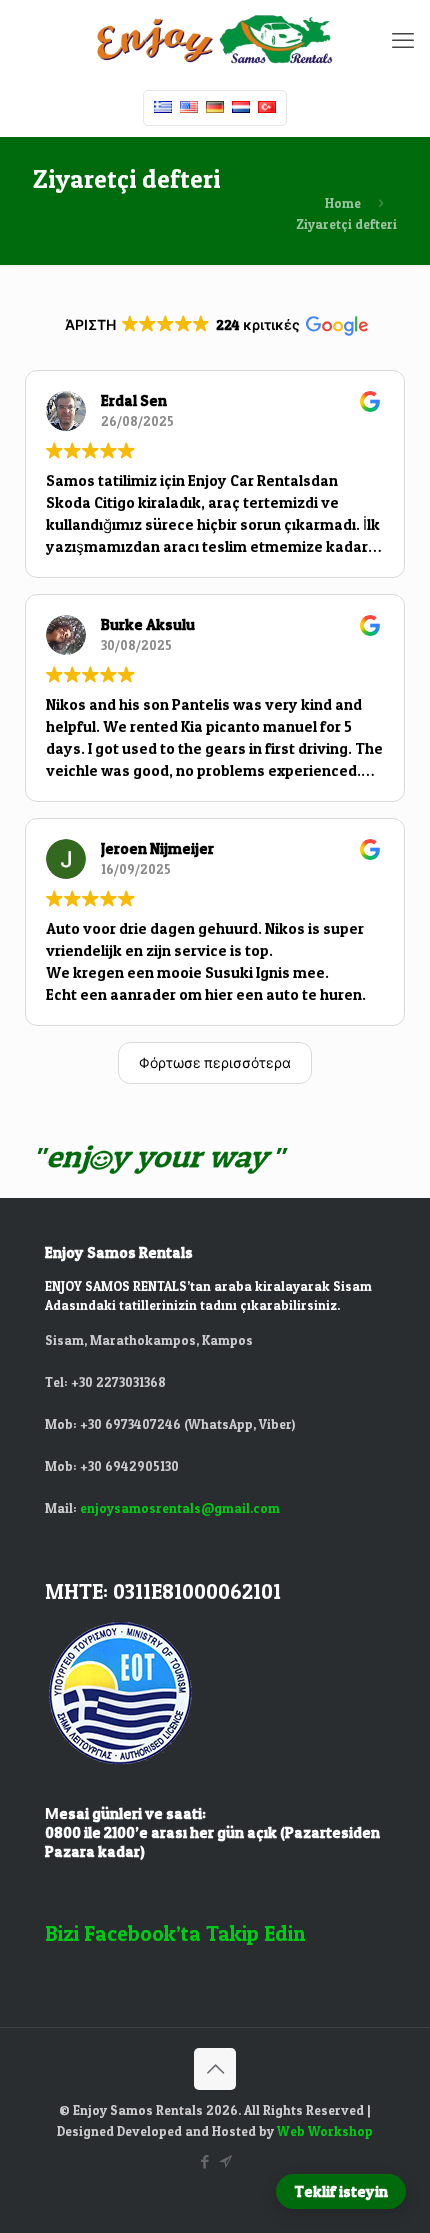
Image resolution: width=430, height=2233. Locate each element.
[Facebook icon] (204, 2161)
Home (343, 203)
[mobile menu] (403, 40)
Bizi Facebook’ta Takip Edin (175, 1933)
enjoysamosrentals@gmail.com (180, 1508)
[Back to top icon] (215, 2069)
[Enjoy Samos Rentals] (215, 40)
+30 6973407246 (132, 1424)
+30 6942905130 (129, 1466)
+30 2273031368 (118, 1382)
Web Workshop (325, 2131)
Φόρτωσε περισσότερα (215, 1062)
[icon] (225, 2161)
